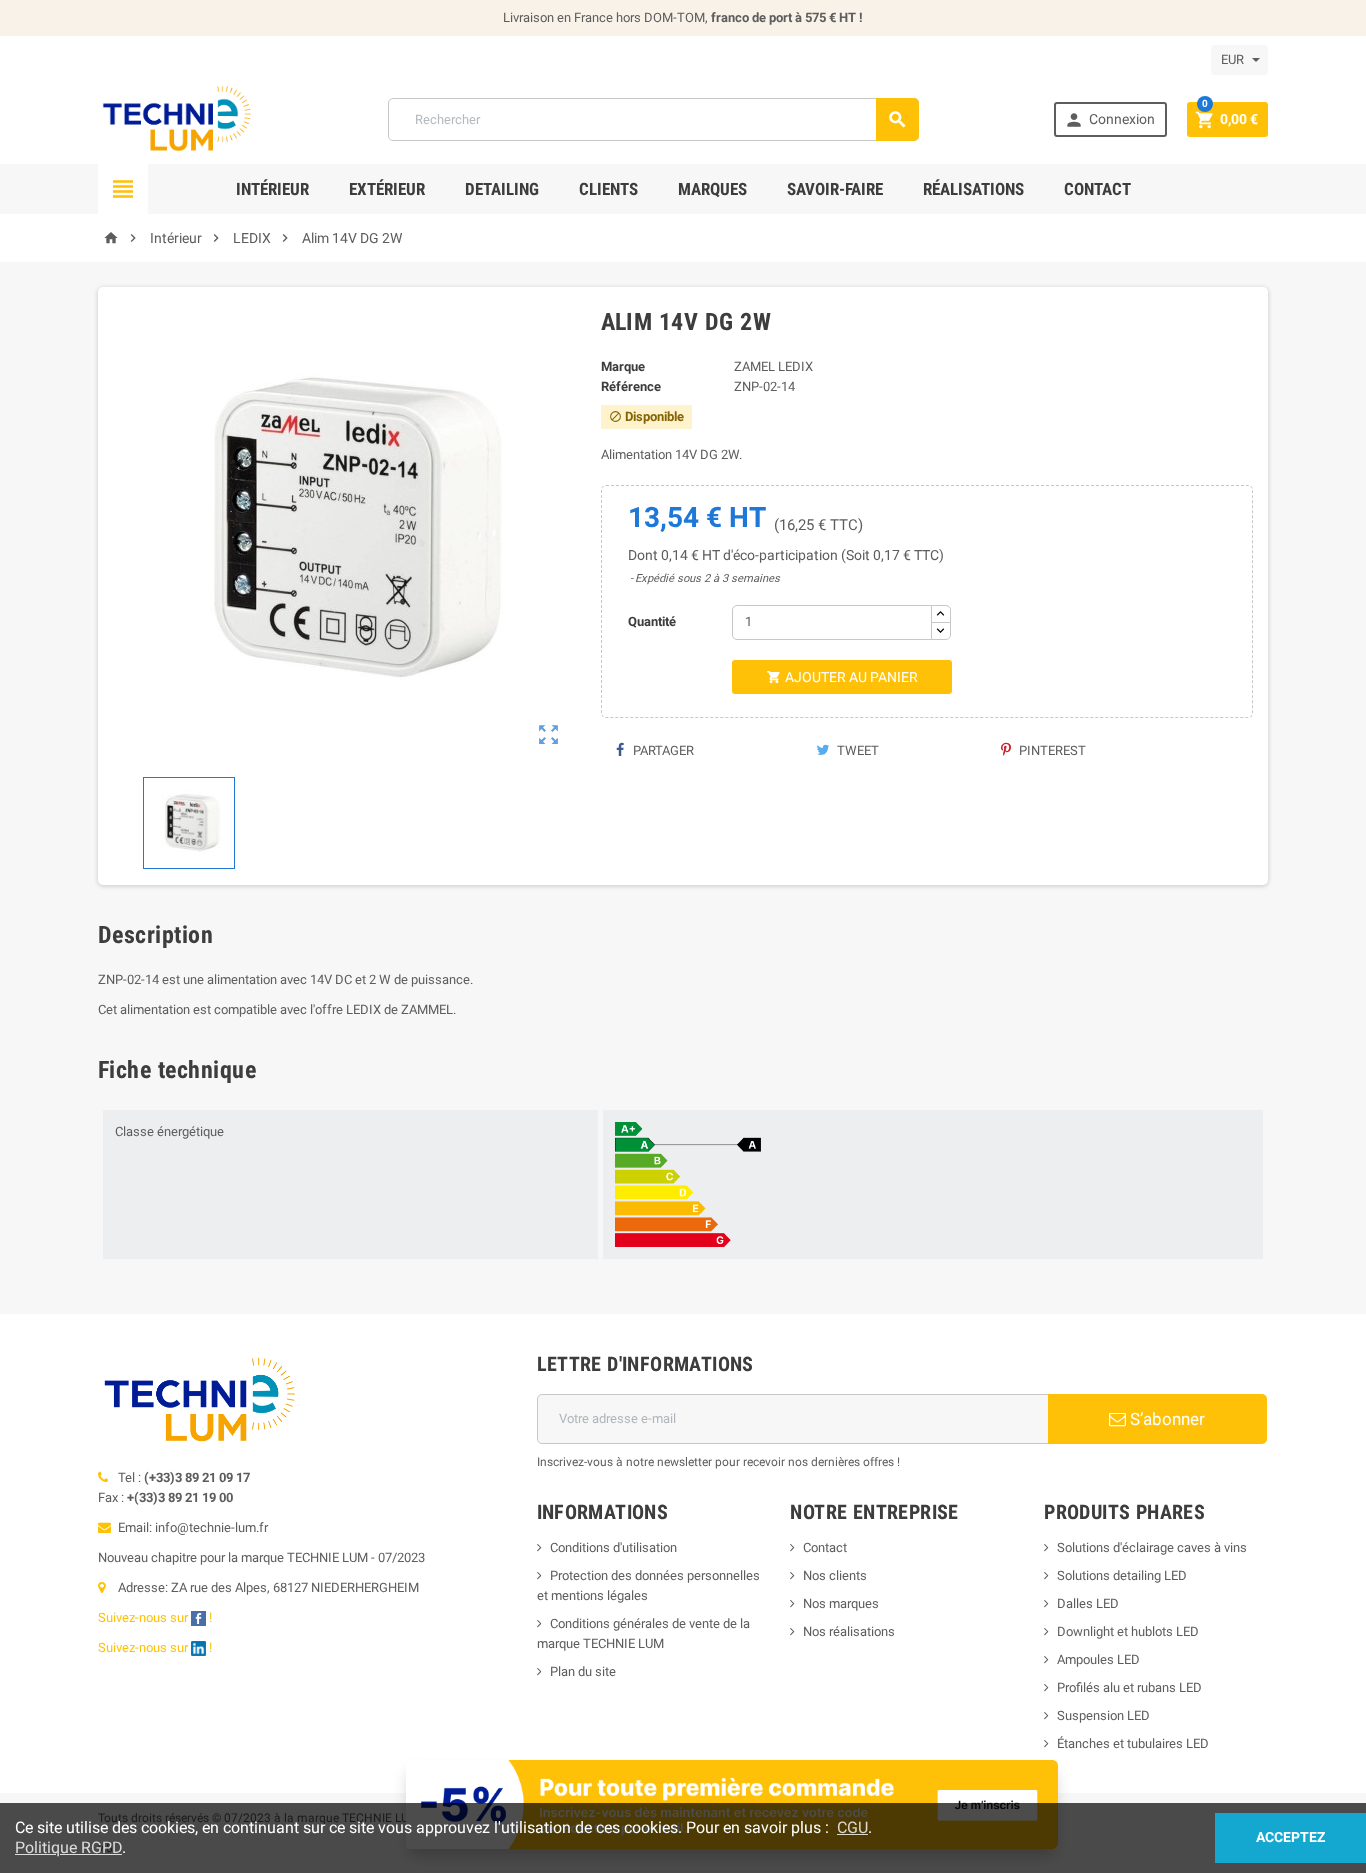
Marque (623, 366)
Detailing (502, 189)
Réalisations (973, 189)
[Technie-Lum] (175, 118)
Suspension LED (1103, 1715)
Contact (1097, 189)
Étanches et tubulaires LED (1133, 1743)
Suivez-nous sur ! (156, 1617)
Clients (608, 189)
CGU (852, 1827)
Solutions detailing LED (1122, 1575)
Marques (712, 189)
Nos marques (841, 1603)
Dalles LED (1088, 1603)
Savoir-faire (835, 189)
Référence (631, 386)
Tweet (856, 750)
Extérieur (387, 189)
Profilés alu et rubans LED (1129, 1687)
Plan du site (583, 1671)
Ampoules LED (1098, 1659)
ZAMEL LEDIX (773, 366)
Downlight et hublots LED (1128, 1631)
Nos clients (835, 1575)
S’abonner (1165, 1419)
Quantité (652, 621)
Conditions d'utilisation (613, 1547)
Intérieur (272, 189)
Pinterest (1051, 750)
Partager (662, 750)
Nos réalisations (849, 1631)
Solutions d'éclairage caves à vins (1152, 1547)
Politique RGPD (68, 1847)
